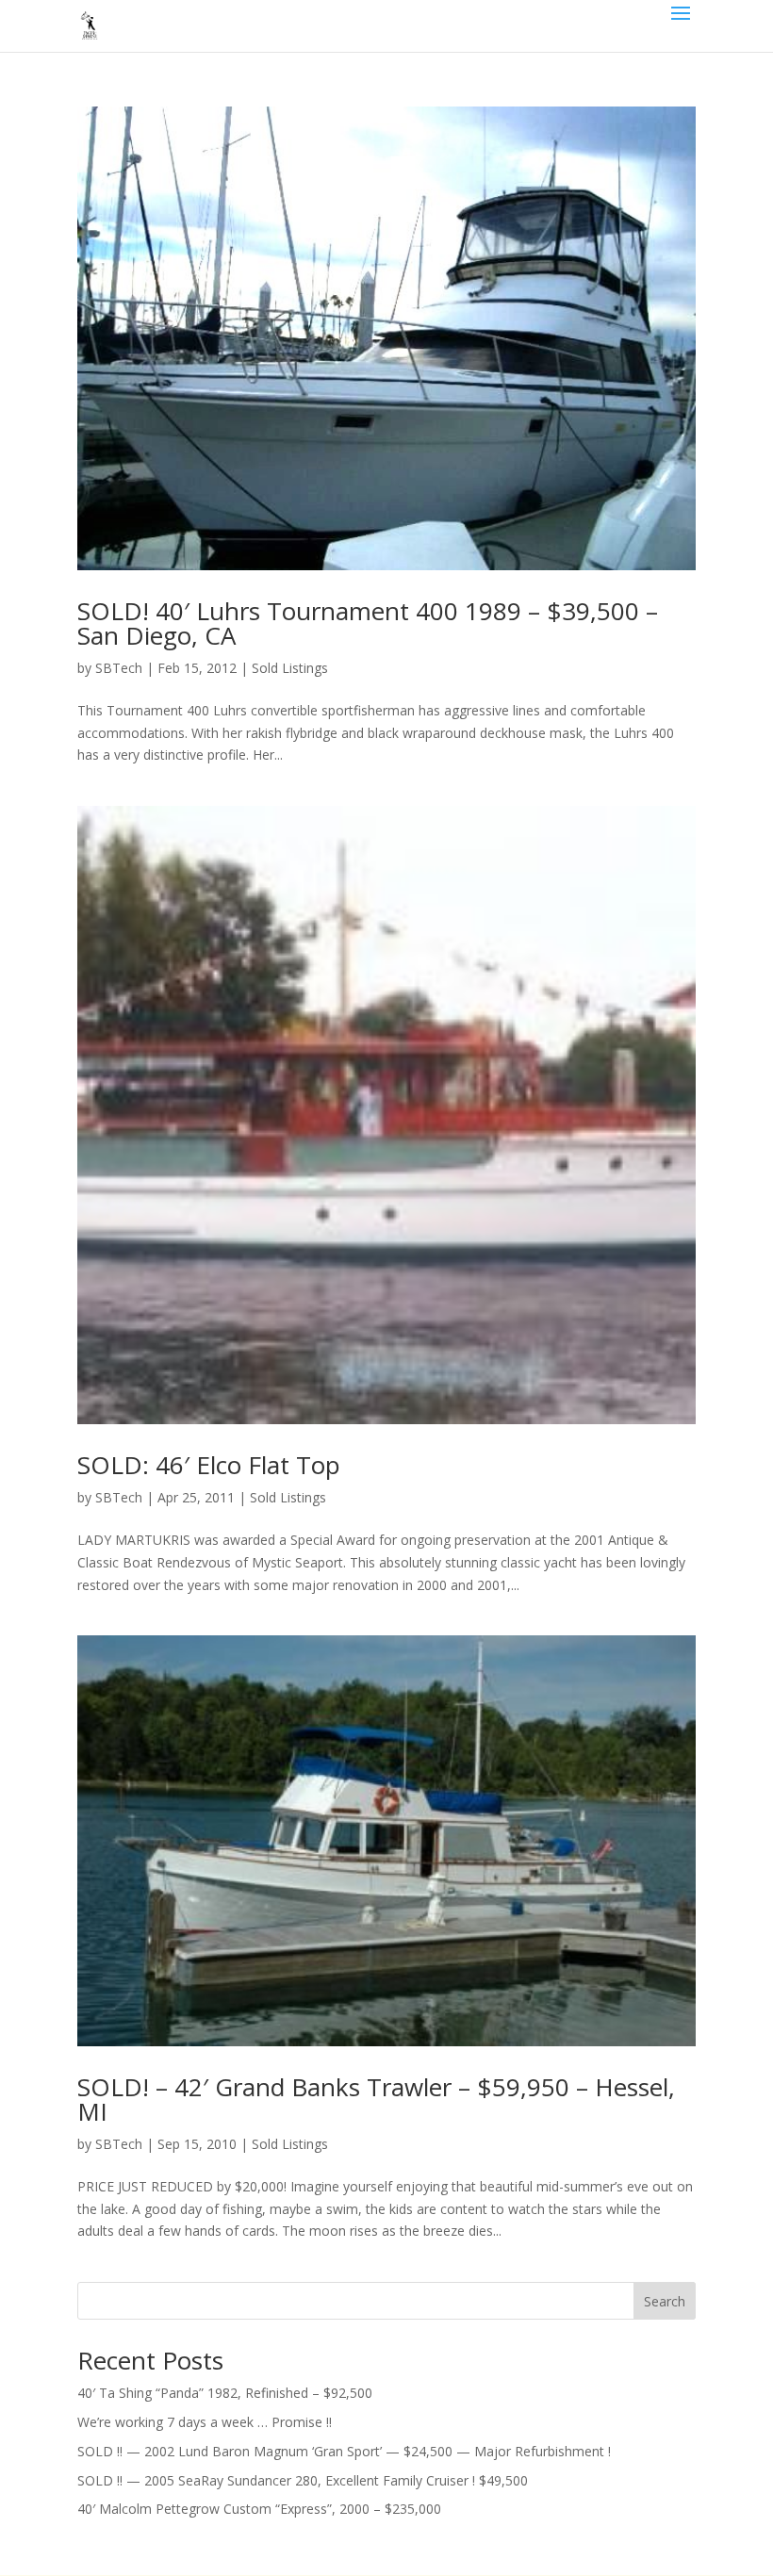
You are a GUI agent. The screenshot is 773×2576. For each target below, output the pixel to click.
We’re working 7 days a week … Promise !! (205, 2422)
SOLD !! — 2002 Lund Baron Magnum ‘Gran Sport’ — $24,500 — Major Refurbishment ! (344, 2451)
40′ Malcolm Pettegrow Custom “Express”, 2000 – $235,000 (259, 2509)
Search (665, 2301)
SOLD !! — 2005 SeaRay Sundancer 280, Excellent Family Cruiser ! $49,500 (303, 2480)
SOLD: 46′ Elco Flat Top (209, 1465)
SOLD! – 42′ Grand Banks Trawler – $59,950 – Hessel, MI (376, 2099)
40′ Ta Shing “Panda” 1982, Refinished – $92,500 (225, 2393)
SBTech (119, 668)
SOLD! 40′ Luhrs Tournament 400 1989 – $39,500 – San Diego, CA (368, 623)
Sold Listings (290, 668)
